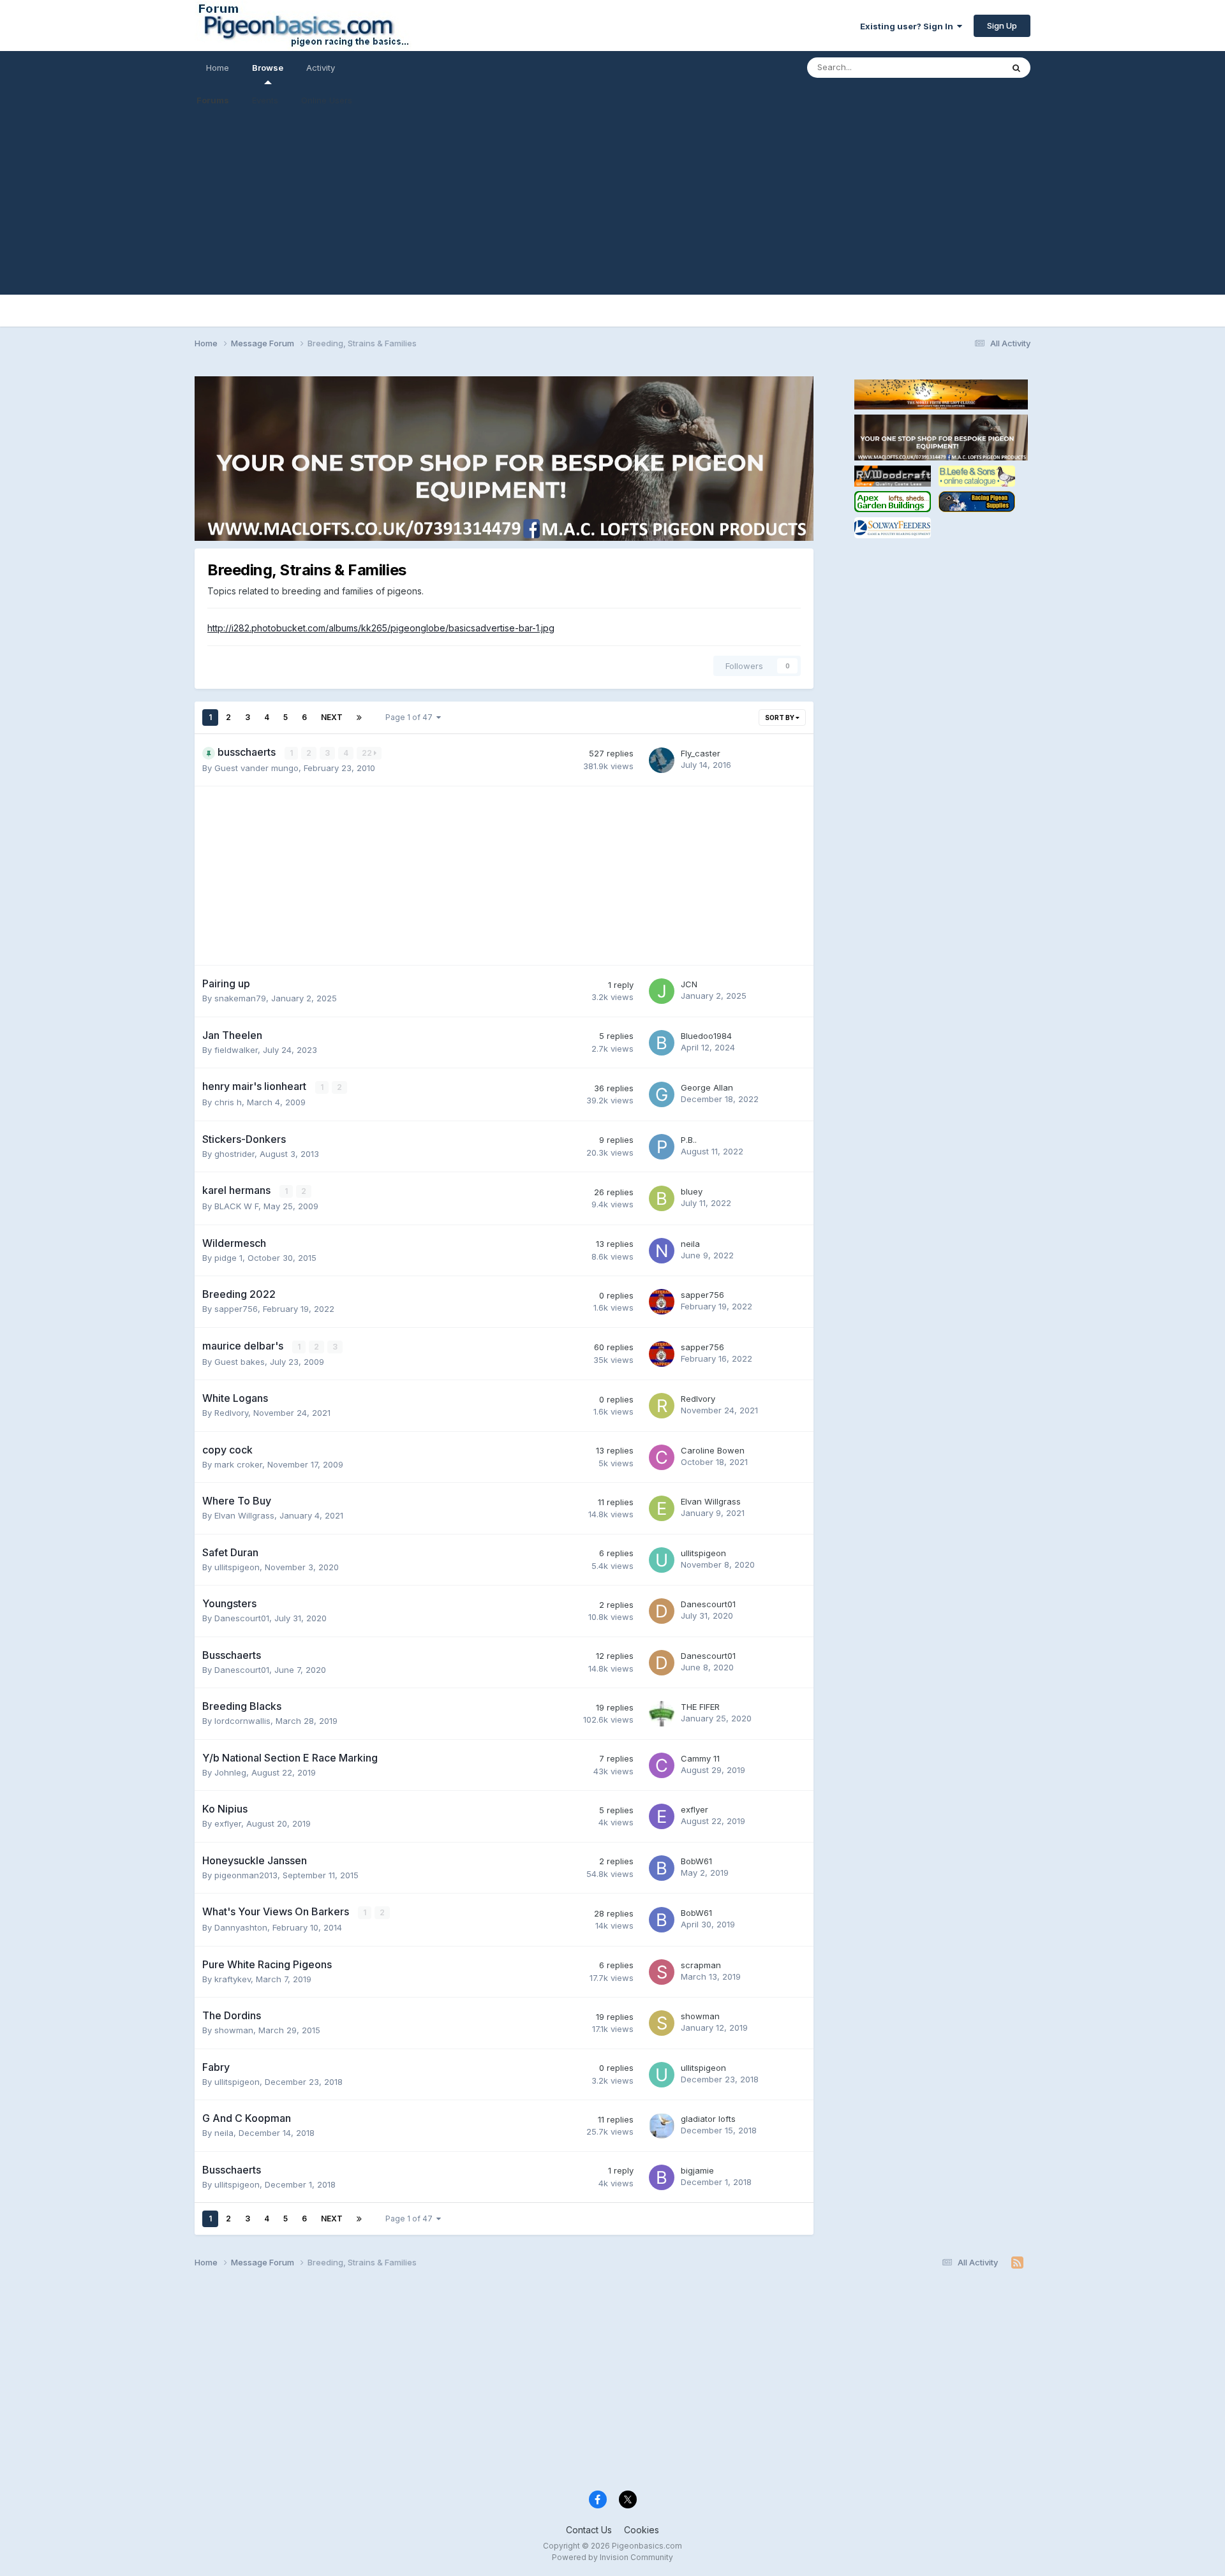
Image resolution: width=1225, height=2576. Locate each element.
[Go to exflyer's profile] (662, 1816)
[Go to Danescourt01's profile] (662, 1611)
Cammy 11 (700, 1758)
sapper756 (236, 1309)
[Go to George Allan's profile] (662, 1094)
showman (234, 2030)
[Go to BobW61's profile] (662, 1868)
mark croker (238, 1464)
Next (332, 717)
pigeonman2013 (246, 1875)
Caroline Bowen (713, 1450)
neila (690, 1244)
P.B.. (689, 1140)
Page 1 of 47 (411, 717)
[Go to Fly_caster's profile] (662, 760)
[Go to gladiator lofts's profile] (662, 2126)
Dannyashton (241, 1927)
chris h (228, 1102)
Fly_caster (701, 753)
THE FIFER (700, 1707)
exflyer (228, 1823)
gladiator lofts (708, 2119)
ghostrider (234, 1154)
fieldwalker (236, 1050)
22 (368, 753)
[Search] (1016, 68)
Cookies (642, 2530)
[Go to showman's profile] (662, 2023)
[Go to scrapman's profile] (662, 1972)
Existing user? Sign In (909, 26)
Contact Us (589, 2530)
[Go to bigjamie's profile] (662, 2177)
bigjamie (697, 2170)
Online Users (327, 100)
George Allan (707, 1087)
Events (265, 100)
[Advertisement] (612, 205)
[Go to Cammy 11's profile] (662, 1765)
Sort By (780, 718)
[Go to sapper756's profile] (662, 1302)
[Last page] (359, 718)
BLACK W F (236, 1206)
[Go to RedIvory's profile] (662, 1406)
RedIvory (231, 1413)
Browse (268, 68)
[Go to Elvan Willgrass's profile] (662, 1508)
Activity (321, 68)
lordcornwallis (242, 1721)
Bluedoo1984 (706, 1036)
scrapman (701, 1965)
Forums (213, 100)
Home (218, 68)
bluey (692, 1191)
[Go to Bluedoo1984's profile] (662, 1043)
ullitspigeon (237, 1567)
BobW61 (696, 1861)
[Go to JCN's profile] (662, 991)
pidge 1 (228, 1258)
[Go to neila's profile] (662, 1251)
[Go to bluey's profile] (662, 1198)
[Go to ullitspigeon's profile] (662, 1560)
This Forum (964, 67)
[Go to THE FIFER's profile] (662, 1714)
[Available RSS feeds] (1017, 2263)
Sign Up (1002, 26)
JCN (689, 984)
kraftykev (233, 1979)
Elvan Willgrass (244, 1515)
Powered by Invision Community (612, 2557)
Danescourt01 (242, 1618)
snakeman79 (240, 998)
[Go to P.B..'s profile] (662, 1147)
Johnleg (230, 1772)
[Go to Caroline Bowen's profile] (662, 1457)
